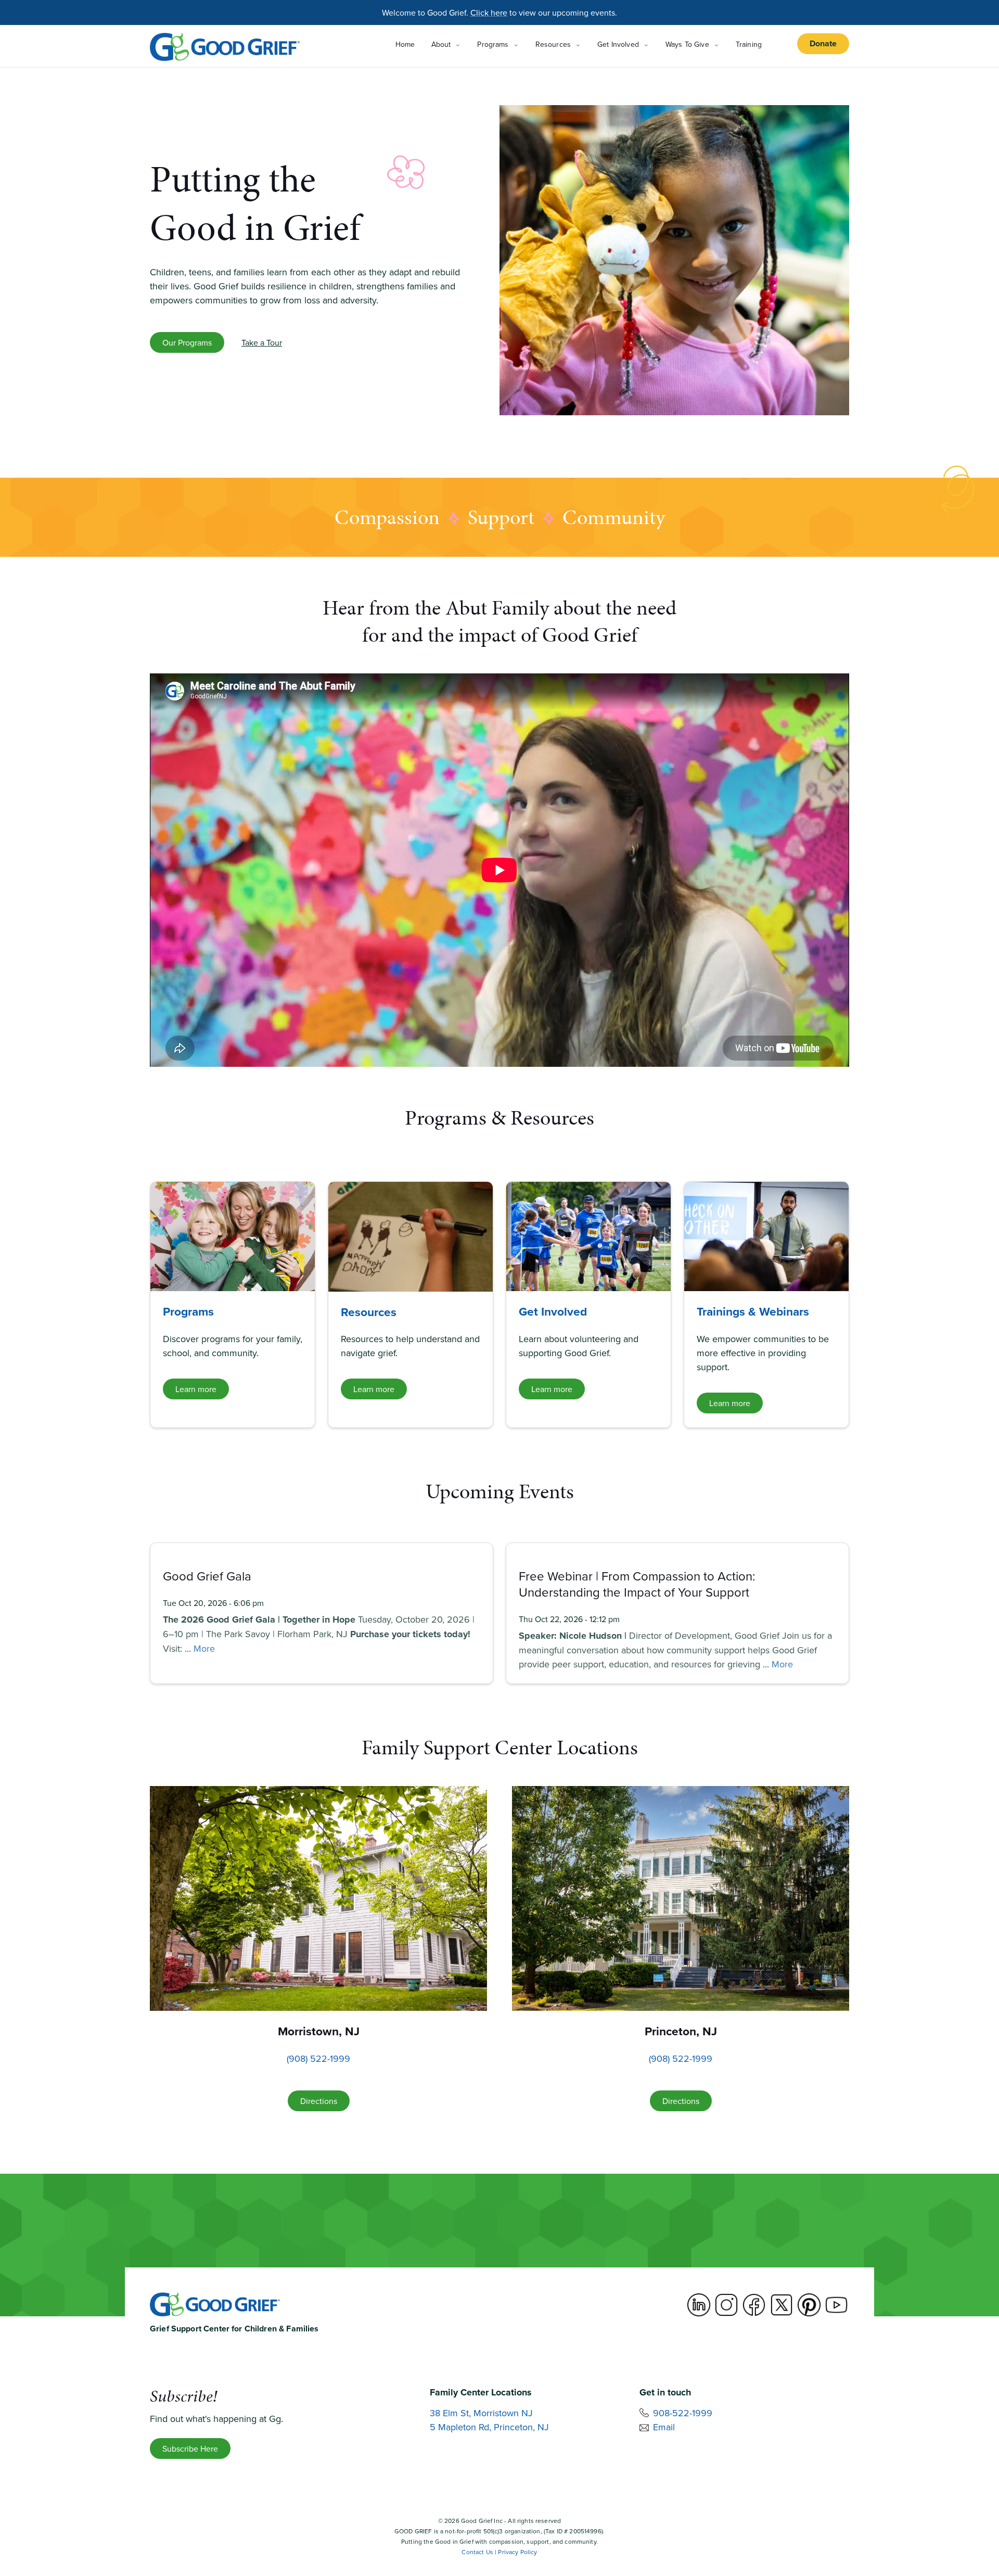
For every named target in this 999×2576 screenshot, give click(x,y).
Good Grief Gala (207, 1576)
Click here (489, 12)
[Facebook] (754, 2305)
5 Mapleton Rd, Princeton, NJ (489, 2427)
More (204, 1648)
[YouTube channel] (837, 2305)
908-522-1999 (683, 2413)
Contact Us (477, 2552)
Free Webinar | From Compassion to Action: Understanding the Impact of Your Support (637, 1584)
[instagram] (726, 2305)
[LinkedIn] (699, 2305)
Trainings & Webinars (753, 1311)
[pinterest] (809, 2305)
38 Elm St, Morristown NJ (481, 2413)
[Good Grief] (225, 47)
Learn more (196, 1389)
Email (664, 2427)
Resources (369, 1312)
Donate (823, 43)
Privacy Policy (517, 2552)
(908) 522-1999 (318, 2058)
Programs (188, 1311)
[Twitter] (782, 2305)
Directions (319, 2101)
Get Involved (553, 1311)
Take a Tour (262, 342)
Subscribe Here (190, 2449)
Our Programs (187, 342)
